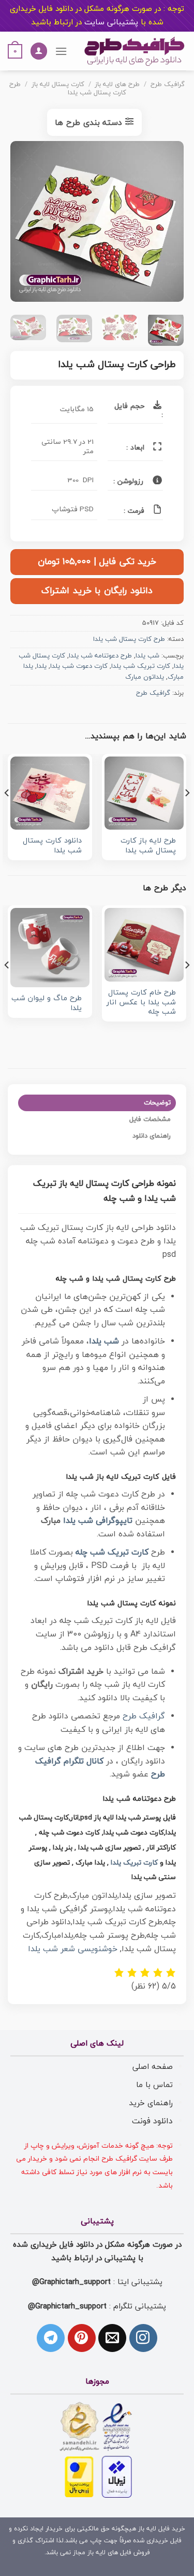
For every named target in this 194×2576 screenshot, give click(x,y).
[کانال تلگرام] (51, 2338)
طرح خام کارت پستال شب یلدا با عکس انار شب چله (141, 1003)
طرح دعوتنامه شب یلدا (100, 656)
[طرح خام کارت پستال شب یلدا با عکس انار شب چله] (144, 945)
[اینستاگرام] (143, 2338)
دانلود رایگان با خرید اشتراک (97, 591)
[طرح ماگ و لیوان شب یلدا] (50, 948)
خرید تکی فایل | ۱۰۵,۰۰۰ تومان (97, 562)
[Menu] (61, 51)
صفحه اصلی (153, 2067)
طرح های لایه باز (117, 85)
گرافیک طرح (168, 85)
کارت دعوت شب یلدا (79, 666)
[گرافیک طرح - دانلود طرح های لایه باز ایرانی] (135, 51)
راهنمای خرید (151, 2103)
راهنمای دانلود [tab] (152, 1136)
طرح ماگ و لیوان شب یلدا (47, 1004)
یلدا (42, 666)
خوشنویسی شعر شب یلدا (73, 1949)
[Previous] (167, 224)
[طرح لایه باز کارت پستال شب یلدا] (144, 793)
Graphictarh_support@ (71, 2282)
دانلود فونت (152, 2121)
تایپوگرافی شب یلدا (98, 1521)
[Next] (19, 224)
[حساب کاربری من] (39, 51)
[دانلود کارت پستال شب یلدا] (50, 793)
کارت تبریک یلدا (134, 1863)
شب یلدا (147, 656)
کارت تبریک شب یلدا (141, 666)
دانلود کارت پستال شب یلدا (52, 846)
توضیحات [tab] (157, 1103)
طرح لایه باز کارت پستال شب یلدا (148, 846)
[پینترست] (82, 2338)
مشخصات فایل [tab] (150, 1119)
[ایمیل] (112, 2338)
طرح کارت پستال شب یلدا (68, 88)
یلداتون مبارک (145, 677)
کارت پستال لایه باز (58, 85)
